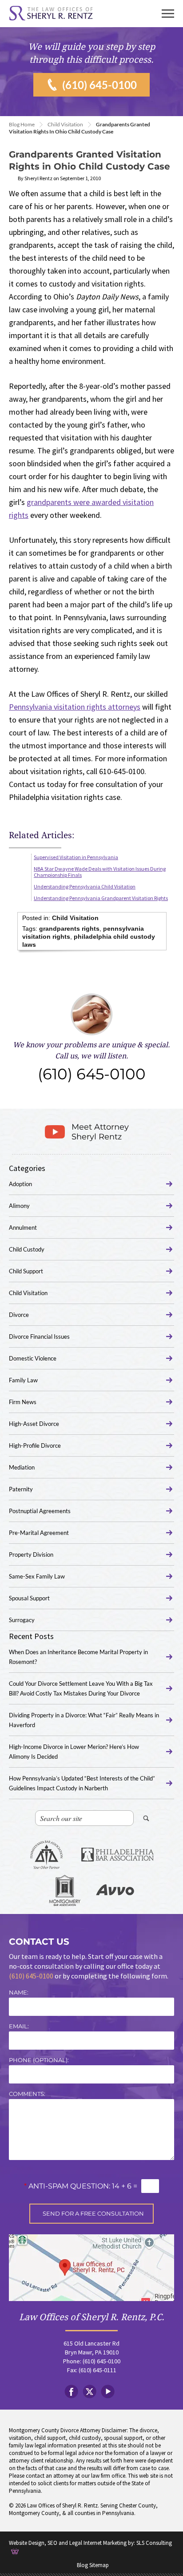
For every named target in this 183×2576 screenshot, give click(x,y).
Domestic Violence (33, 1358)
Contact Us (39, 1942)
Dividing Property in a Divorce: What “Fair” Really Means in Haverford (84, 1720)
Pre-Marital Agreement (39, 1533)
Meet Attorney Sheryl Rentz (100, 1132)
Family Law (23, 1380)
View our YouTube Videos (108, 2392)
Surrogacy (22, 1620)
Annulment (23, 1227)
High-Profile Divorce (35, 1445)
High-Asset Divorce (34, 1424)
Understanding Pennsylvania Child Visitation (85, 886)
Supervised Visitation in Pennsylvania (76, 857)
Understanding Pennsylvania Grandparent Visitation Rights (101, 898)
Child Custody (27, 1249)
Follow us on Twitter (90, 2392)
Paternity (21, 1489)
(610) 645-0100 (99, 85)
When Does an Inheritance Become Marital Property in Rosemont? (78, 1657)
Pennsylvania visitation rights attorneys (75, 707)
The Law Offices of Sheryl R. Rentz (51, 14)
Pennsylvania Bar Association (46, 1855)
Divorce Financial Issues (39, 1336)
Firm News (23, 1402)
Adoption (20, 1184)
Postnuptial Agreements (40, 1511)
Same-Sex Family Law (37, 1576)
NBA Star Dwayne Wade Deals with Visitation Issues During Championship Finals (100, 872)
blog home (22, 124)
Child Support (26, 1271)
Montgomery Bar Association (65, 1890)
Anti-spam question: (67, 2186)
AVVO (115, 1890)
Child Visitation (65, 124)
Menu (168, 14)
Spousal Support (29, 1598)
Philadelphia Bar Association (117, 1855)
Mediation (22, 1467)
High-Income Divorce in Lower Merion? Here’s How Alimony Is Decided (74, 1752)
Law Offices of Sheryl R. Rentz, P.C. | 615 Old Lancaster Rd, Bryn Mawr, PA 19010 (91, 2268)
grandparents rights (69, 929)
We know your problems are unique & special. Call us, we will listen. (91, 1062)
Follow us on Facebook (71, 2392)
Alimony (19, 1206)
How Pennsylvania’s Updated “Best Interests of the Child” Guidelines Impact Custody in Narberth (82, 1783)
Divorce (19, 1315)
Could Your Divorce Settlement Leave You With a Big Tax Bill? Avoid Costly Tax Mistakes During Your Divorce (81, 1688)
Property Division (31, 1554)
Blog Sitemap (93, 2565)
